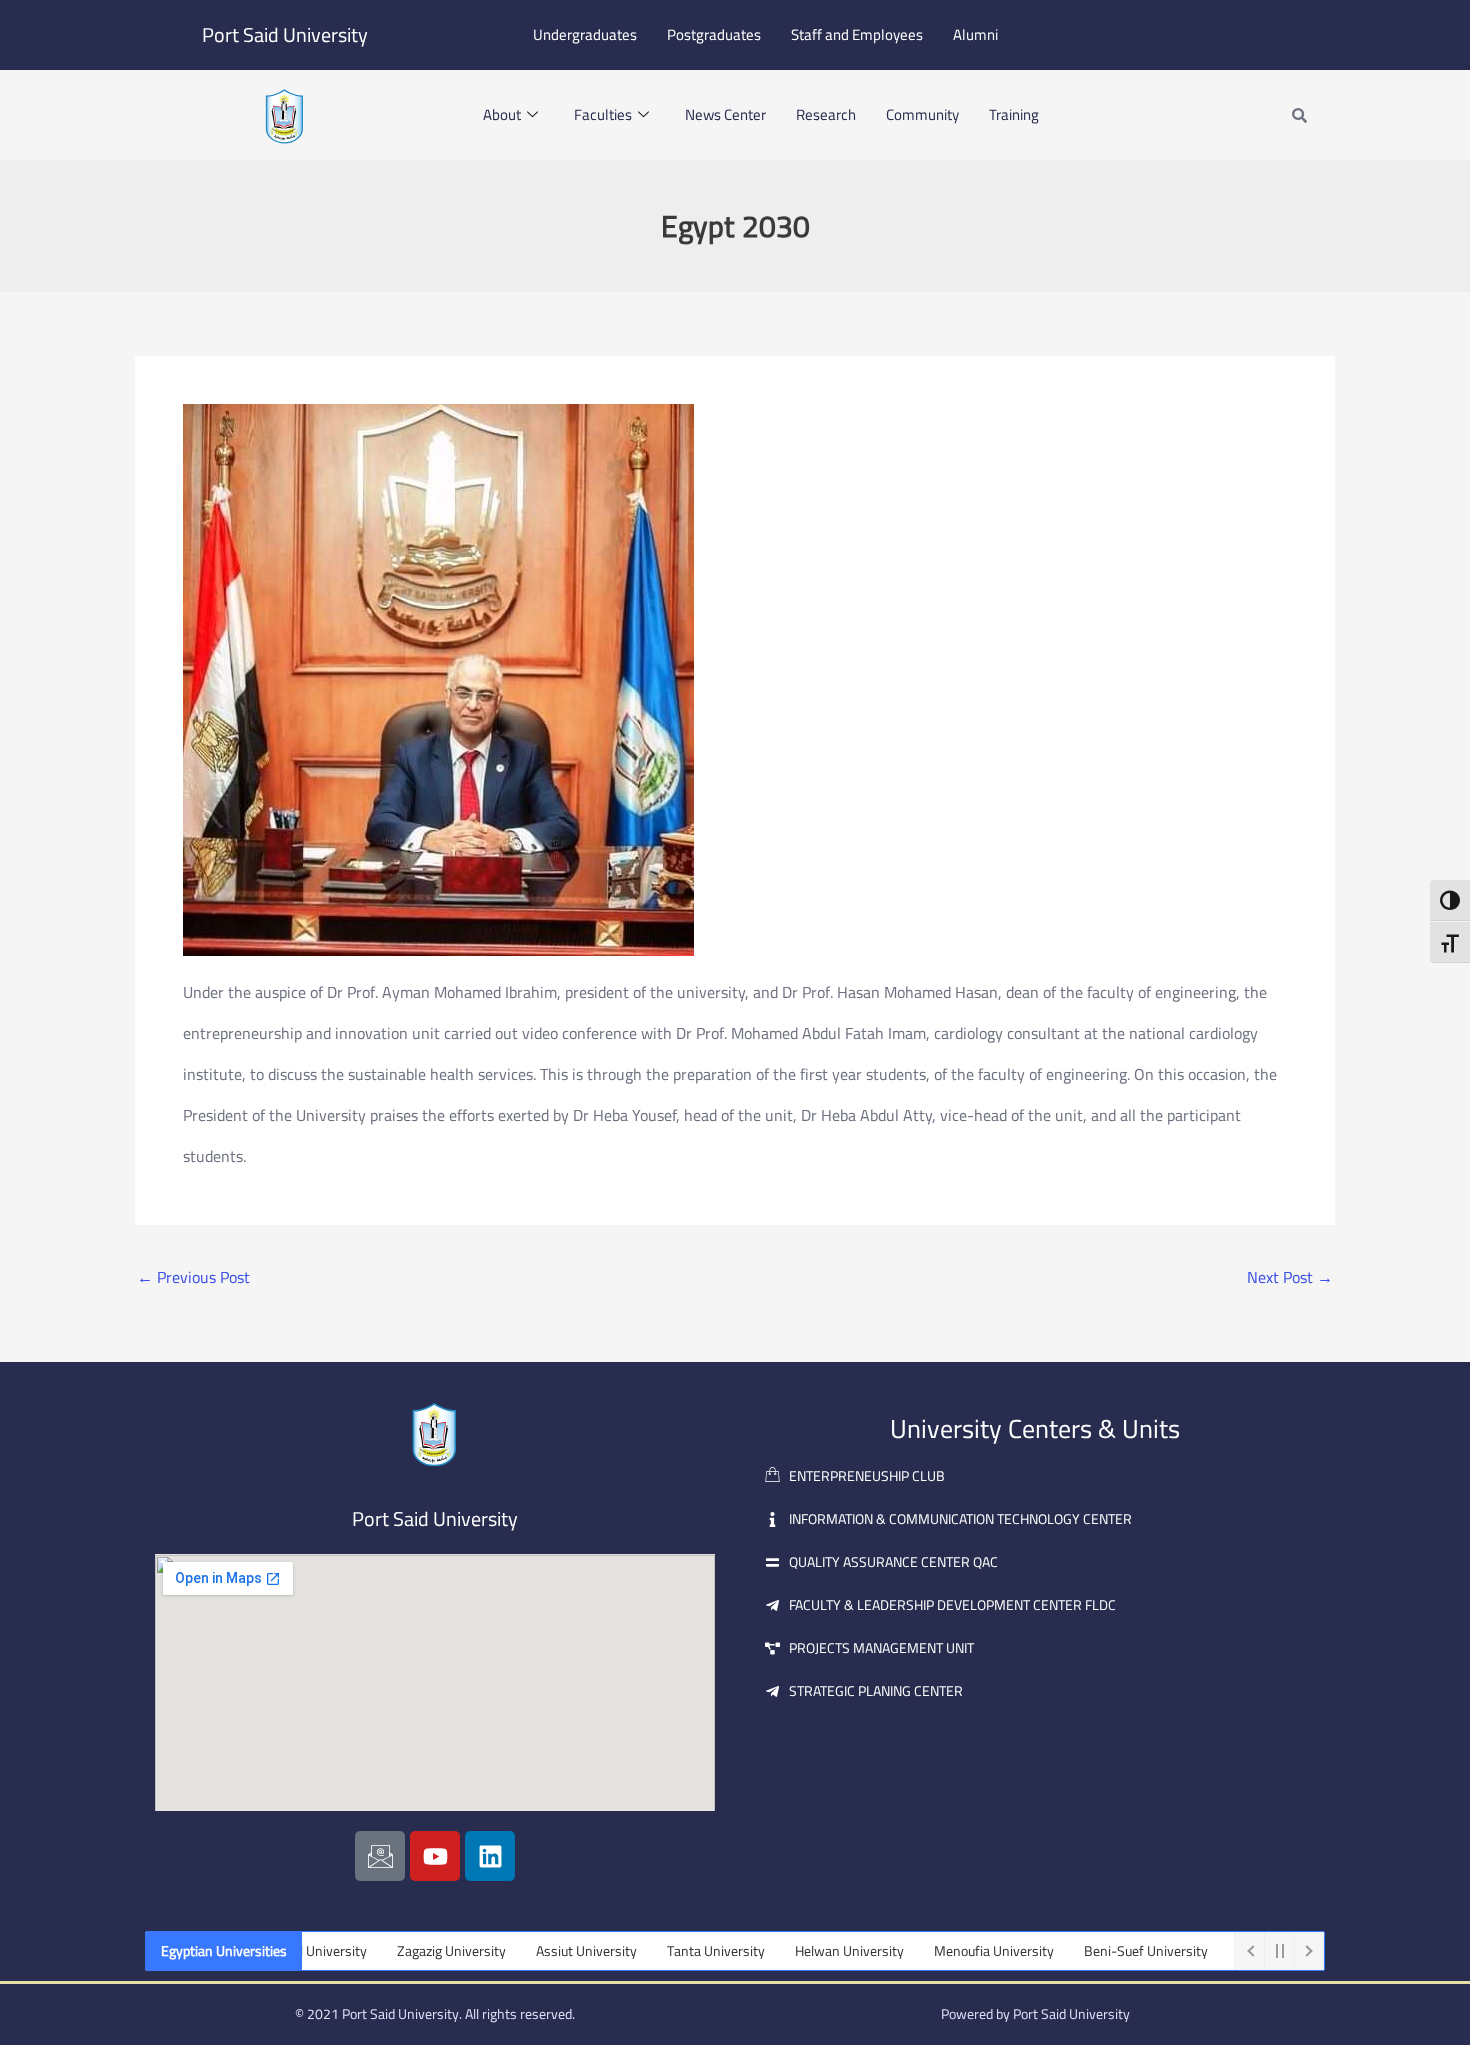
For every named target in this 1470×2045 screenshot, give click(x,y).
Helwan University (807, 1951)
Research (826, 114)
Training (1014, 114)
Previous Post (193, 1277)
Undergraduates (585, 34)
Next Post (1290, 1277)
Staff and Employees (857, 34)
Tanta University (674, 1951)
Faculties (603, 114)
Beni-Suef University (1104, 1951)
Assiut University (544, 1951)
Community (922, 114)
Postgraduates (714, 34)
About (502, 114)
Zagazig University (409, 1951)
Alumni (975, 34)
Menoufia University (952, 1951)
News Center (725, 114)
